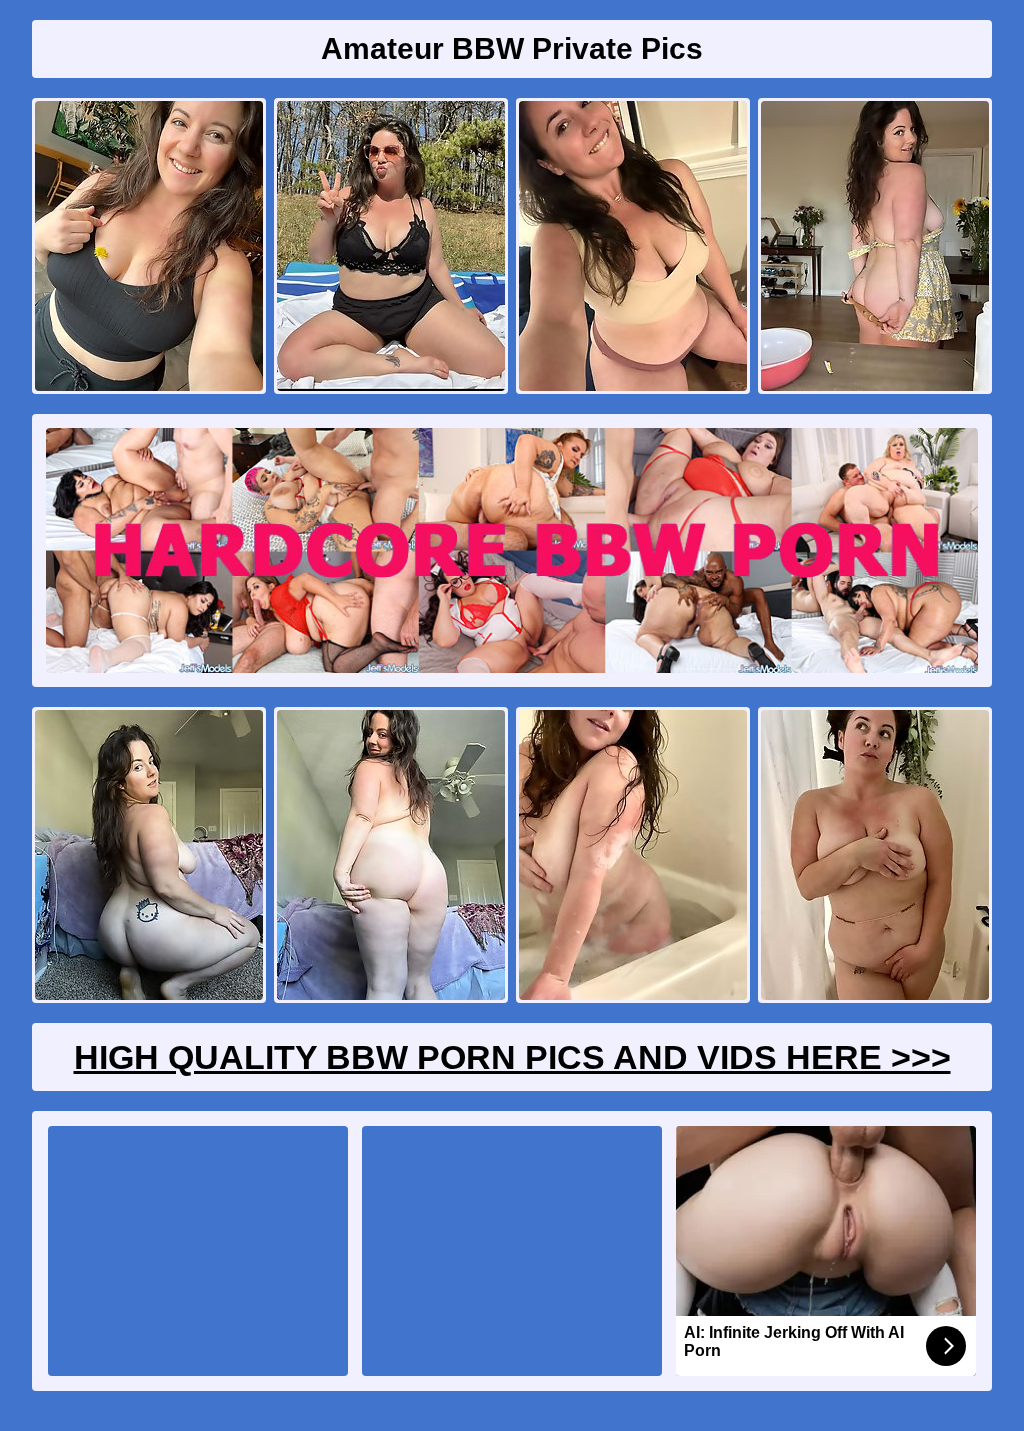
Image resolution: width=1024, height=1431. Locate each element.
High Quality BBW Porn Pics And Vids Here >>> (512, 1057)
